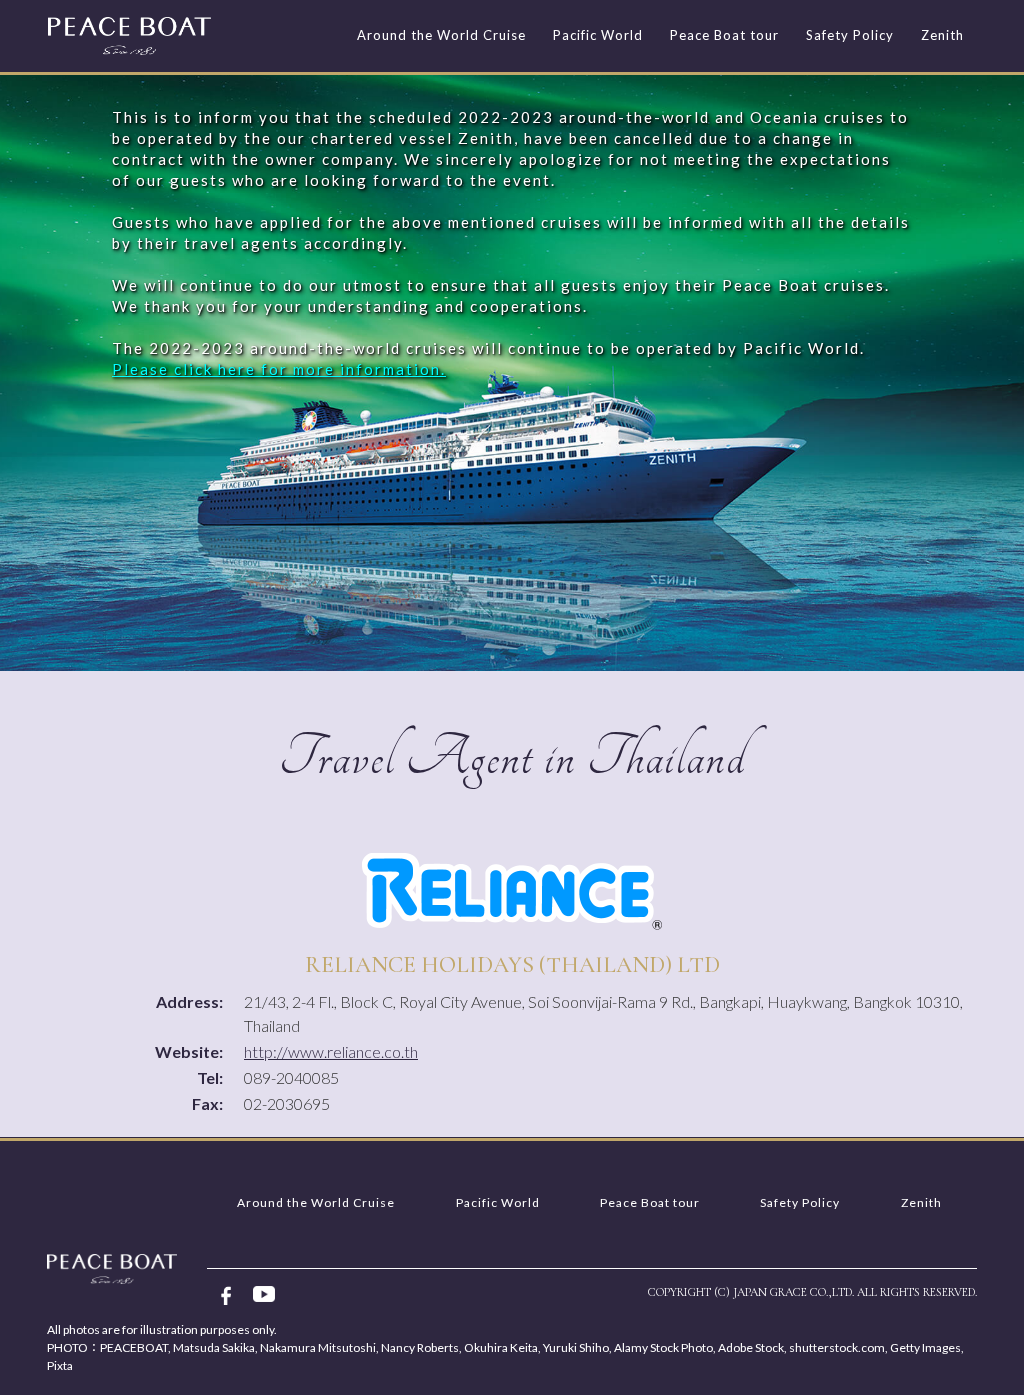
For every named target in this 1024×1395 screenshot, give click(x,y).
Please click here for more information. (279, 369)
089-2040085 (291, 1077)
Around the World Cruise (441, 35)
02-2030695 (287, 1103)
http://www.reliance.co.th (331, 1051)
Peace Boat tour (724, 35)
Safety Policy (850, 35)
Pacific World (598, 35)
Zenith (942, 35)
